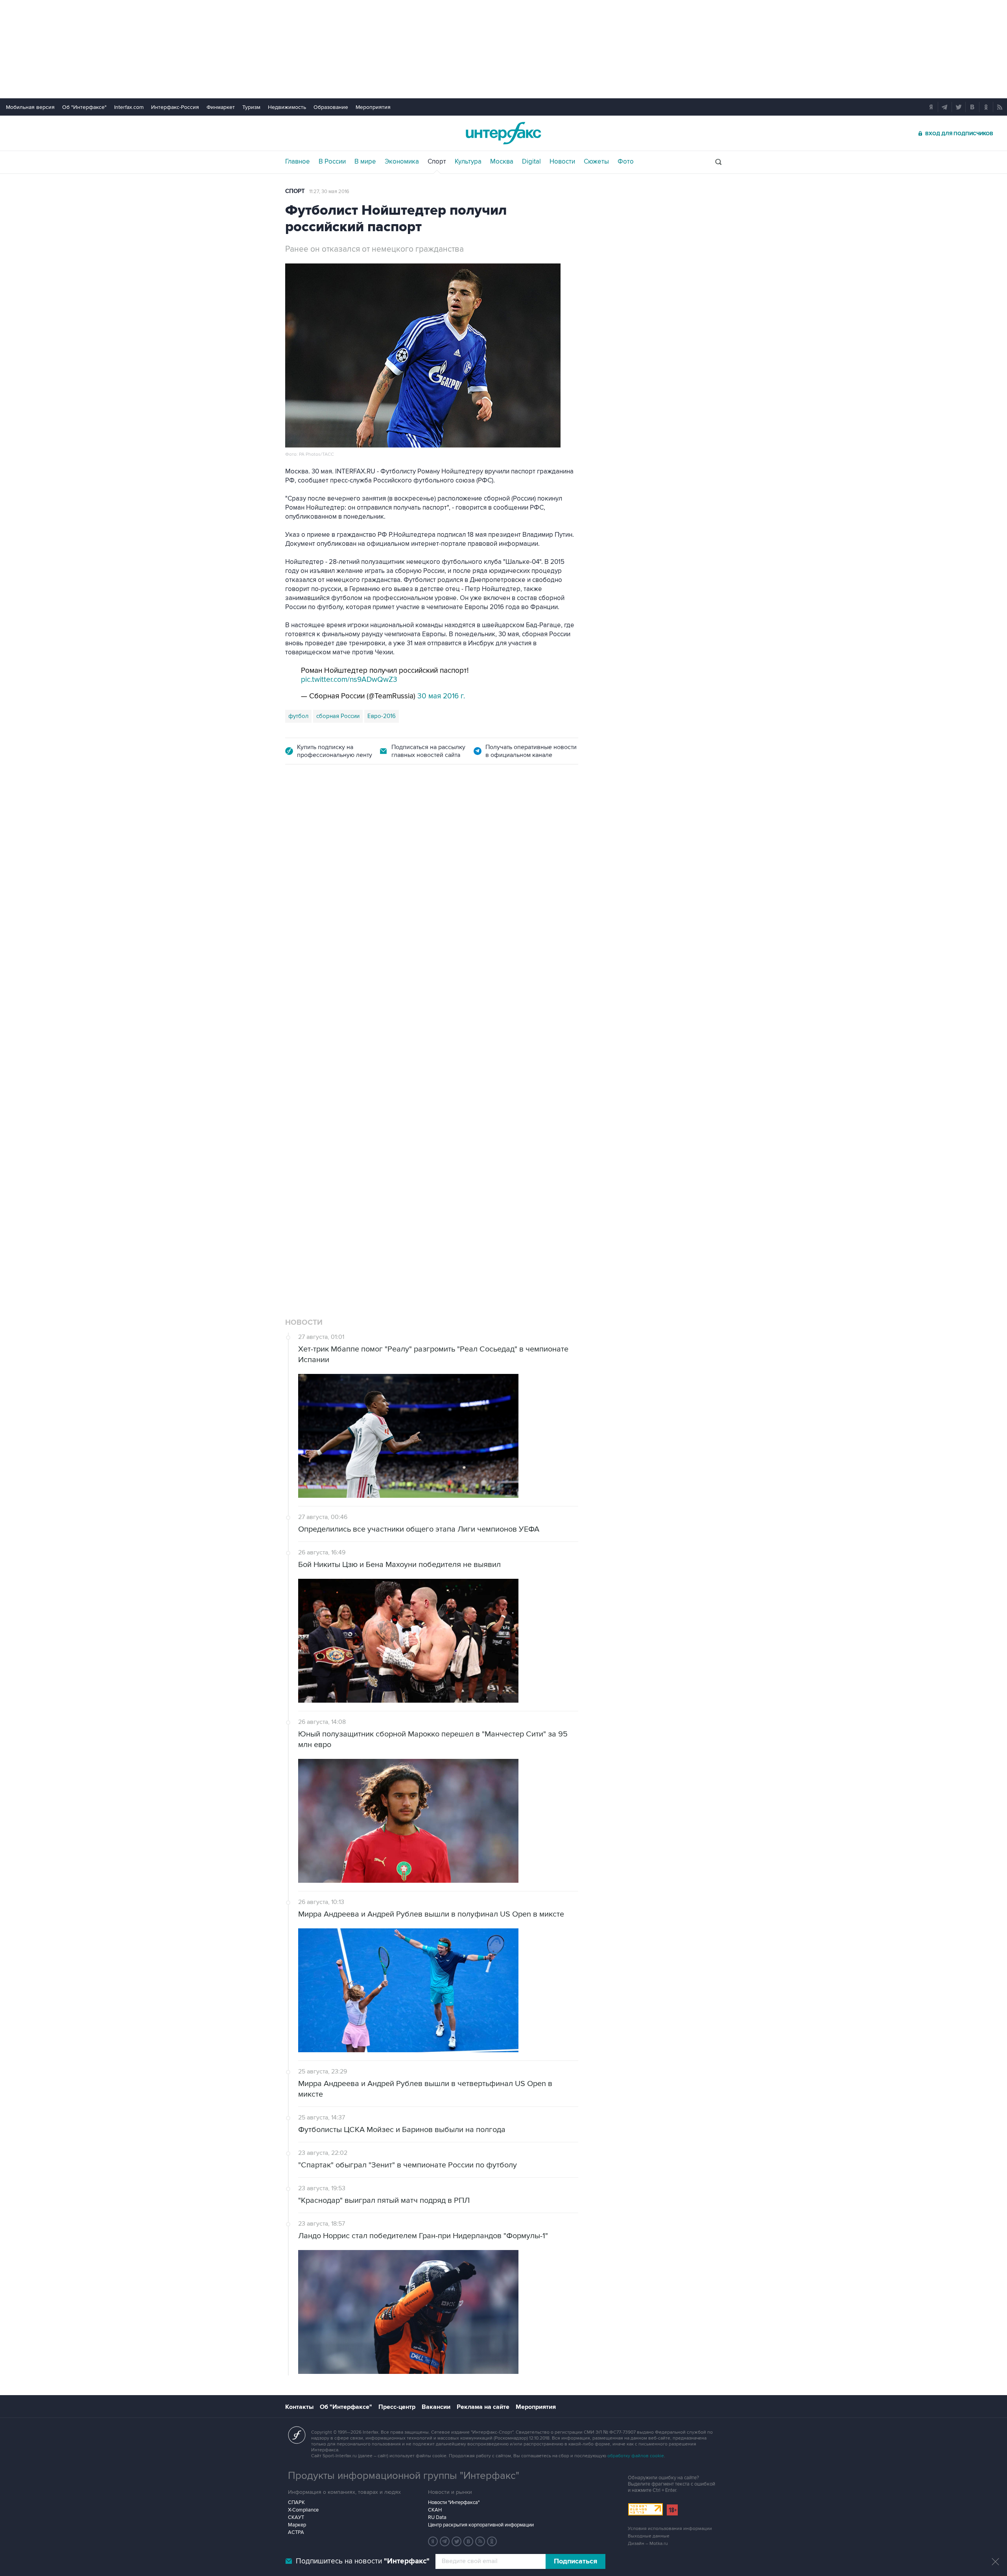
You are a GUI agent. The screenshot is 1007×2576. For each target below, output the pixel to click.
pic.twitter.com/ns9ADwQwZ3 (349, 680)
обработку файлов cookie (636, 2456)
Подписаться (575, 2561)
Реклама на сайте (483, 2407)
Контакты (299, 2407)
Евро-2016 (382, 716)
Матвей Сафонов (431, 1163)
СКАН (435, 2510)
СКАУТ (296, 2517)
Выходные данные (649, 2536)
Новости (562, 162)
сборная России (338, 716)
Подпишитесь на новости (363, 2561)
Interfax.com (129, 107)
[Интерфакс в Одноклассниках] (492, 2541)
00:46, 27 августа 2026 (336, 820)
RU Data (437, 2517)
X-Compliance (303, 2510)
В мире (365, 162)
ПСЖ (393, 1163)
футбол (298, 716)
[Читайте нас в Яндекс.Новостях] (433, 2541)
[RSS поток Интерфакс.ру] (480, 2541)
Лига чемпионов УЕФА (347, 1163)
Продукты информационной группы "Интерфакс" (404, 2476)
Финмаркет (221, 107)
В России (332, 162)
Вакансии (436, 2407)
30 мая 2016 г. (441, 696)
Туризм (251, 107)
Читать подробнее (531, 1107)
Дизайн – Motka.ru (648, 2544)
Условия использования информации (670, 2529)
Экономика (402, 162)
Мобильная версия (30, 107)
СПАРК (296, 2502)
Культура (468, 162)
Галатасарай (479, 1163)
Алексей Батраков (528, 1163)
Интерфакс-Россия (175, 107)
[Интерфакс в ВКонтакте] (468, 2541)
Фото (626, 162)
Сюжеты (596, 162)
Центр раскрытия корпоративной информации (481, 2525)
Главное (298, 162)
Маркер (297, 2525)
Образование (331, 107)
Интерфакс (503, 133)
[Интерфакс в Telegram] (445, 2541)
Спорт (437, 162)
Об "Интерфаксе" (84, 107)
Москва (502, 162)
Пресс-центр (397, 2407)
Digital (531, 162)
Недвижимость (287, 107)
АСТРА (296, 2532)
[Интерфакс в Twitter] (457, 2541)
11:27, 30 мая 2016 (329, 191)
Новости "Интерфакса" (454, 2502)
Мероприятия (373, 107)
